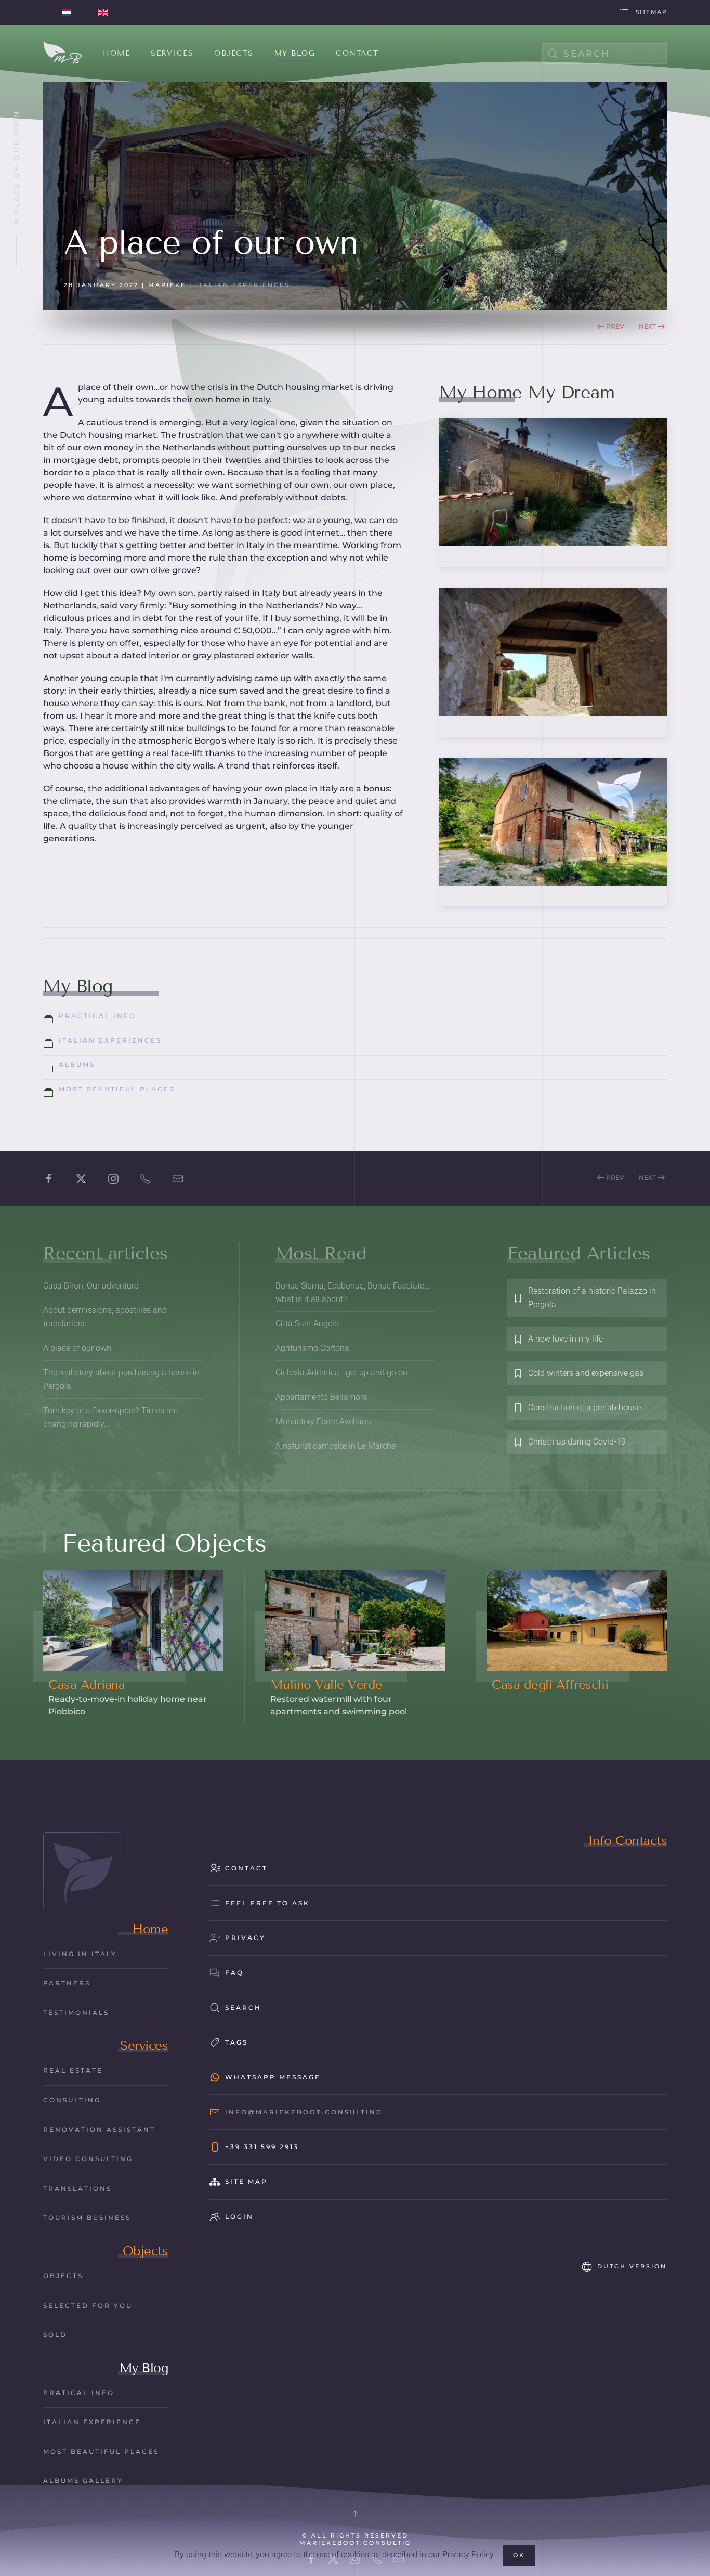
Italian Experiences (243, 285)
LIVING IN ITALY (80, 1954)
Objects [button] (234, 53)
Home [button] (116, 53)
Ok (519, 2555)
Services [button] (172, 53)
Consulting (72, 2100)
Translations (77, 2188)
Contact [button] (357, 53)
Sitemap (651, 12)
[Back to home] (63, 54)
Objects (146, 2251)
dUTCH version (632, 2266)
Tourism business (87, 2217)
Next (647, 326)
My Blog (144, 2368)
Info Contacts (628, 1840)
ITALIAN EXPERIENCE (92, 2422)
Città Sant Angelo (307, 1324)
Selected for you (88, 2305)
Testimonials (76, 2013)
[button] (355, 2514)
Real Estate (73, 2070)
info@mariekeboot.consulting (304, 2112)
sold (55, 2334)
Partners (67, 1983)
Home (150, 1929)
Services (144, 2045)
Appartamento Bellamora (321, 1397)
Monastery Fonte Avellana (323, 1421)
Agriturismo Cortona (312, 1348)
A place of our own (77, 1348)
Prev (615, 326)
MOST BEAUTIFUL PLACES (101, 2451)
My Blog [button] (295, 53)
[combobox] (604, 54)
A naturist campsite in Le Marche (336, 1446)
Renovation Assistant (99, 2130)
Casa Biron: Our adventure (91, 1286)
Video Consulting (88, 2159)
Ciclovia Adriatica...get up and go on (341, 1372)
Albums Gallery (83, 2481)
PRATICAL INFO (79, 2393)
